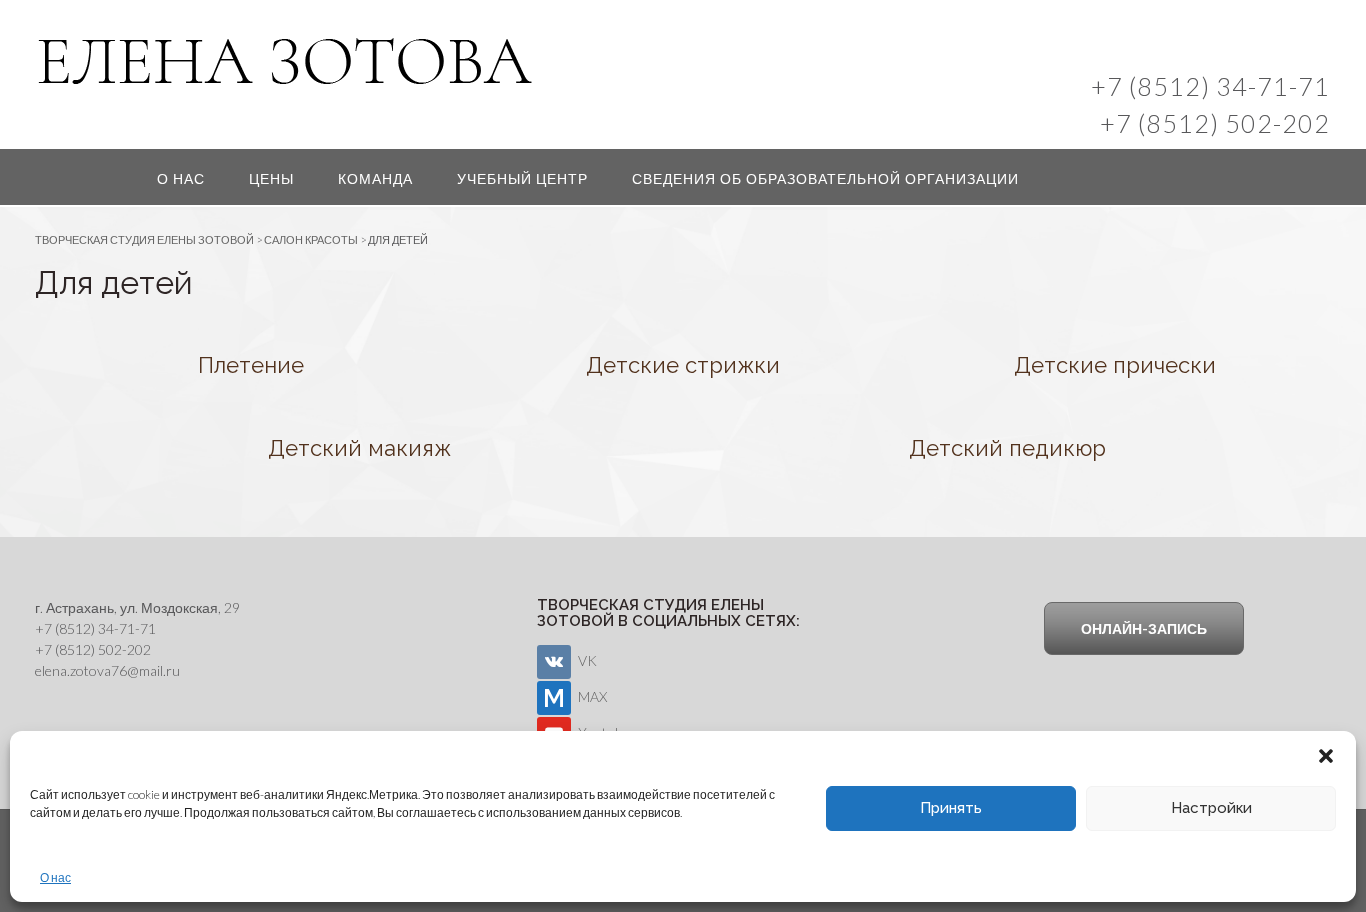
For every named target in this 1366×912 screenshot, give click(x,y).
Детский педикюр (1007, 448)
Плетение (251, 365)
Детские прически (1115, 365)
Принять (951, 808)
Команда (375, 178)
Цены (271, 178)
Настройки (1211, 808)
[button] (1326, 756)
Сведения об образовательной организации (825, 178)
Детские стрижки (683, 365)
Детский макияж (359, 448)
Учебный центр (522, 178)
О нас (55, 877)
